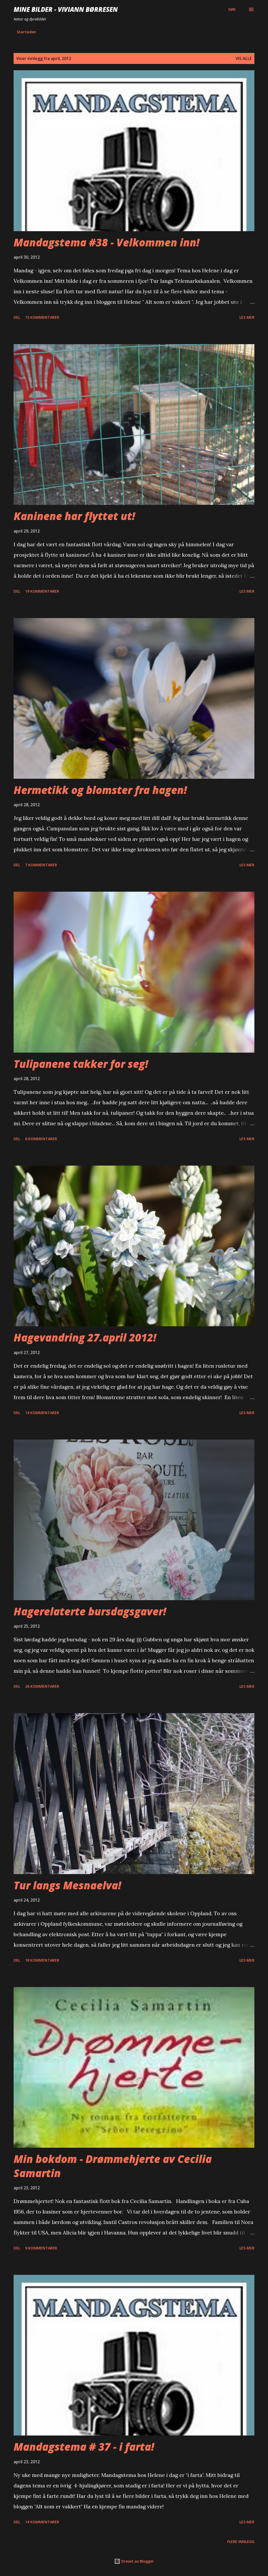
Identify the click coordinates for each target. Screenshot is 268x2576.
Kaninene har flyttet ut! (74, 516)
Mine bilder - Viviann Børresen (66, 9)
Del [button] (17, 317)
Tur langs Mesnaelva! (67, 1885)
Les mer (247, 317)
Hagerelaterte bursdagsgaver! (90, 1611)
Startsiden (26, 32)
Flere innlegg (241, 2542)
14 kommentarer (42, 1413)
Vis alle (244, 58)
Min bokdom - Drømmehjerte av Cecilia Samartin (113, 2166)
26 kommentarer (42, 1686)
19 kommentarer (42, 591)
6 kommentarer (41, 1139)
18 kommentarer (42, 1960)
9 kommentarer (41, 2248)
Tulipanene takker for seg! (81, 1064)
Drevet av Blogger (137, 2561)
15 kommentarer (42, 317)
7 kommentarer (41, 865)
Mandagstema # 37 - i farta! (84, 2447)
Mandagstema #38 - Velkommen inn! (107, 242)
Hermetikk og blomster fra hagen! (100, 790)
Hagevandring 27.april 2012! (85, 1337)
